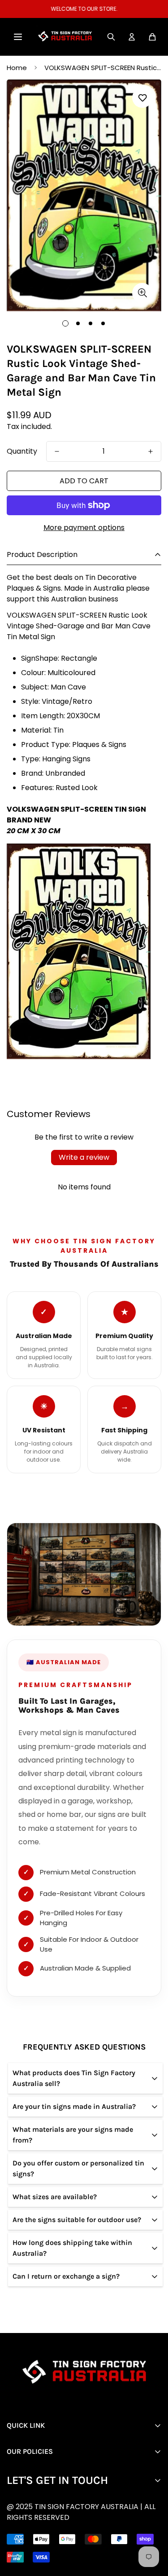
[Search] (111, 37)
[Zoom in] (142, 293)
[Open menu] (18, 37)
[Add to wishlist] (142, 98)
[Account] (132, 37)
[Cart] (152, 37)
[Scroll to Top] (91, 2528)
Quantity (22, 451)
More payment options (84, 528)
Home (17, 68)
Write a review (84, 1157)
